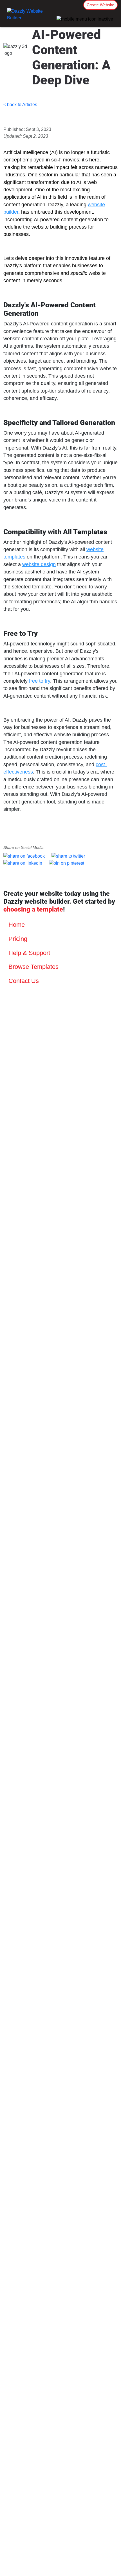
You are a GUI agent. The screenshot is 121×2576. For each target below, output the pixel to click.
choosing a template (33, 909)
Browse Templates (33, 967)
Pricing (17, 939)
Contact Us (23, 981)
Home (16, 925)
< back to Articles (20, 105)
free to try (40, 681)
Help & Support (28, 953)
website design (39, 564)
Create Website (100, 5)
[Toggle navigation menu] (85, 19)
